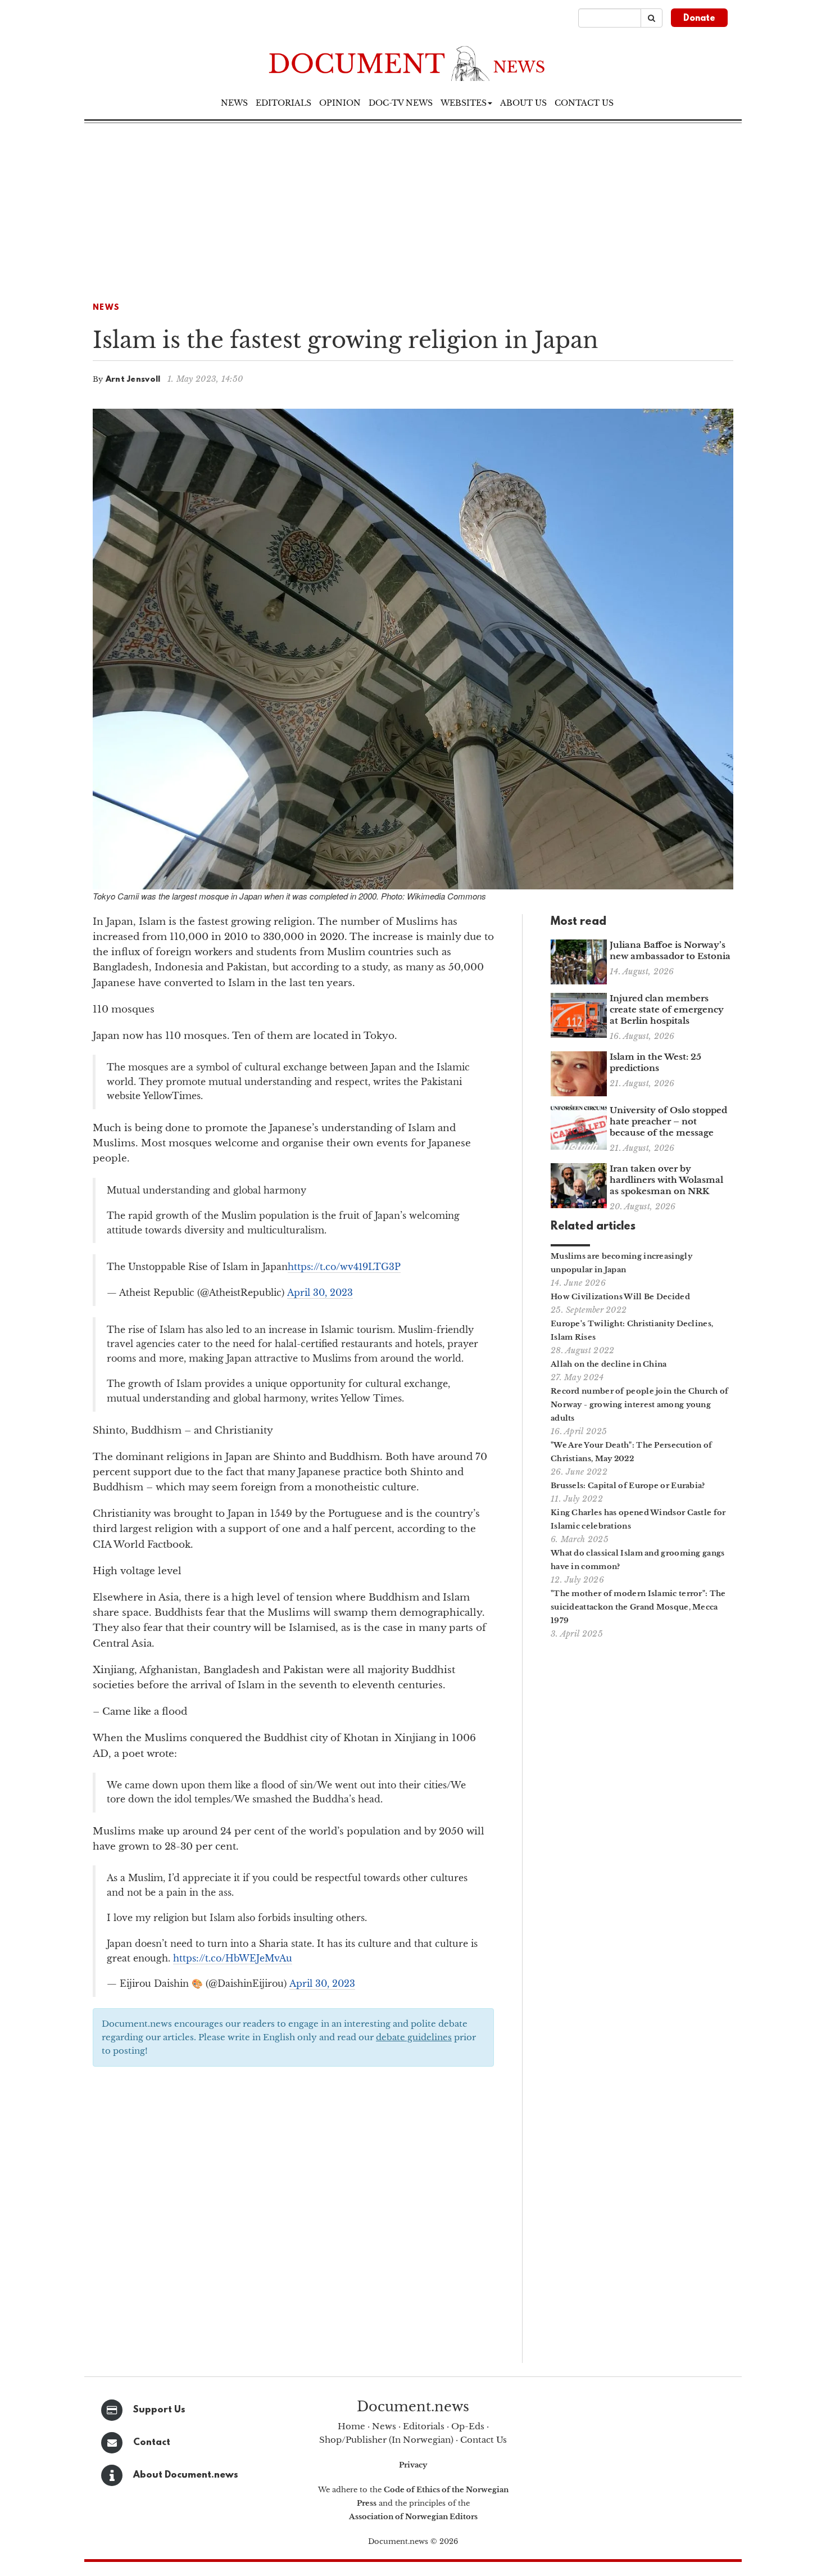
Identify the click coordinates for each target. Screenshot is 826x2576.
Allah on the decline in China (609, 1364)
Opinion (340, 103)
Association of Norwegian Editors (413, 2517)
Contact (152, 2442)
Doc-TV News (401, 103)
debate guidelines (414, 2037)
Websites (464, 103)
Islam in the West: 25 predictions (655, 1062)
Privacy (413, 2465)
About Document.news (186, 2475)
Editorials (283, 103)
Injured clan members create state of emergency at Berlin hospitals (667, 1009)
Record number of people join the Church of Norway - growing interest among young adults (640, 1405)
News (234, 103)
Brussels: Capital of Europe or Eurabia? (628, 1486)
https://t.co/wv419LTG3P (344, 1267)
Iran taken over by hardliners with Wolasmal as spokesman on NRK (666, 1180)
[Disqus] (293, 2218)
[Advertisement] (413, 207)
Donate (699, 19)
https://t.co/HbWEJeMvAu (233, 1958)
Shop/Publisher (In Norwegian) (386, 2440)
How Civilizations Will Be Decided (620, 1297)
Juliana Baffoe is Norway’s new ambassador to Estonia (670, 950)
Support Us (159, 2410)
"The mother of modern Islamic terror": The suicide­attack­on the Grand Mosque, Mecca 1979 (638, 1607)
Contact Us (484, 2440)
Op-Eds (468, 2426)
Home (351, 2426)
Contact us (584, 103)
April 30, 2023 (320, 1292)
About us (523, 103)
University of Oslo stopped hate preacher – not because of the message (668, 1121)
